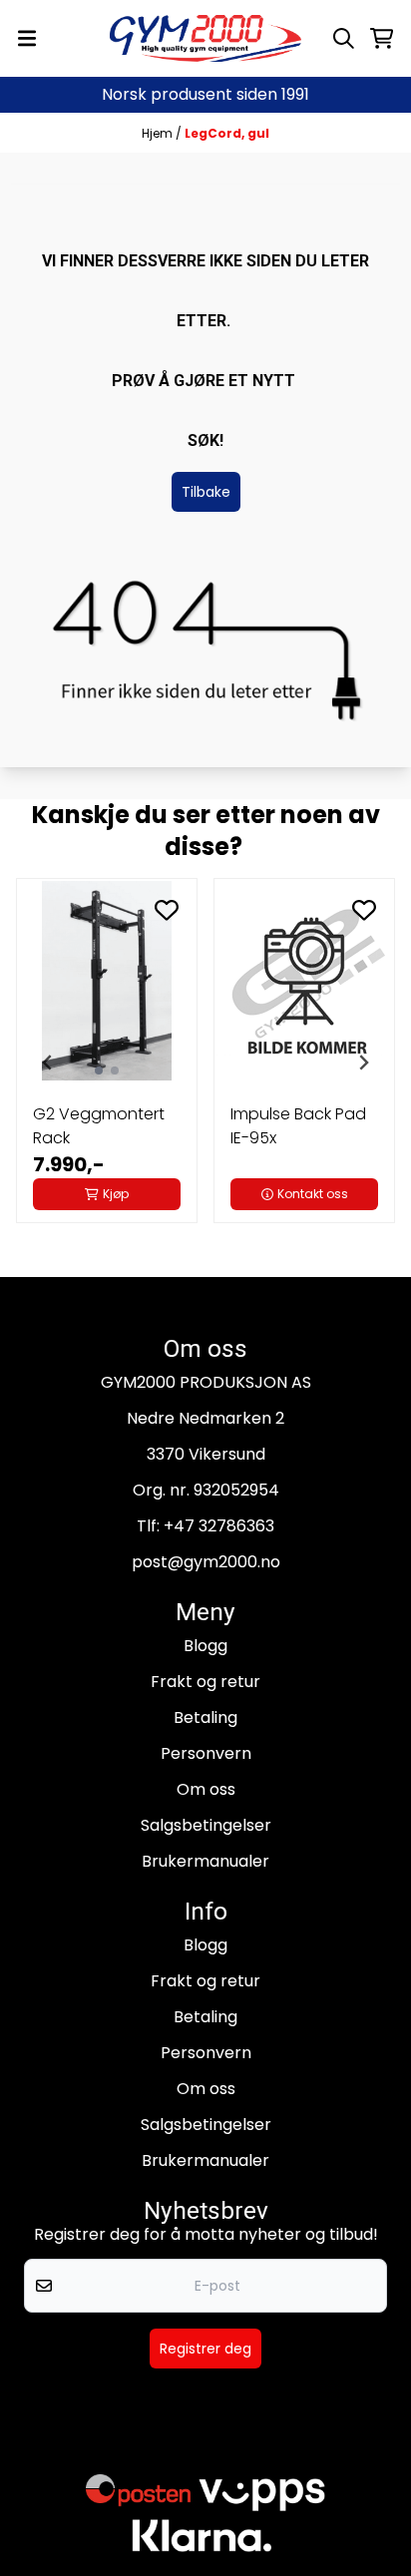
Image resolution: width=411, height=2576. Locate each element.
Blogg (205, 1646)
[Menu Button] (27, 38)
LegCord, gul (227, 133)
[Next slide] (363, 1063)
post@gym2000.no (206, 1562)
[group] (107, 1063)
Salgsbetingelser (206, 1825)
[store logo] (205, 38)
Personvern (206, 1753)
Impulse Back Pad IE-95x (298, 1126)
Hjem (159, 133)
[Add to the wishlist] (167, 910)
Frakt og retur (205, 1682)
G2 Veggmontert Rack (99, 1126)
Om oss (206, 1789)
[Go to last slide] (48, 1063)
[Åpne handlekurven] (382, 38)
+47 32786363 (219, 1526)
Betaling (205, 1717)
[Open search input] (344, 38)
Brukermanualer (205, 1861)
